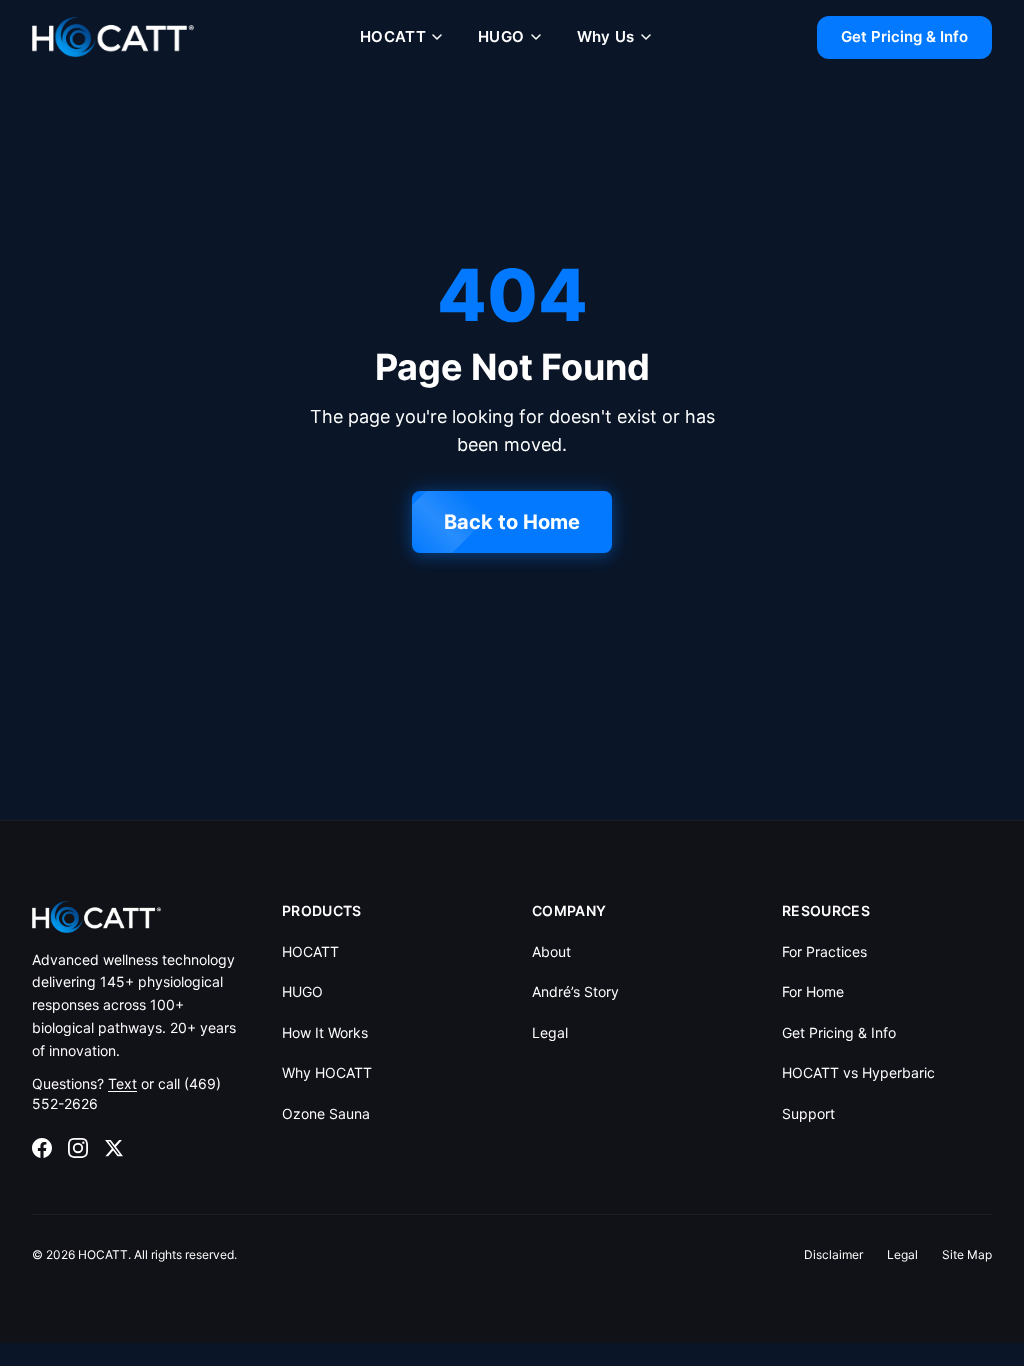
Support (808, 1113)
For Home (813, 991)
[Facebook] (42, 1148)
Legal (550, 1032)
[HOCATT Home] (113, 37)
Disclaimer (833, 1254)
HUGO (501, 36)
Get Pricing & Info (904, 36)
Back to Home (512, 522)
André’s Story (575, 991)
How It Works (325, 1032)
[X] (114, 1148)
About (551, 951)
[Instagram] (78, 1148)
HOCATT (393, 36)
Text (122, 1083)
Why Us (606, 36)
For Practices (824, 951)
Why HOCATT (327, 1072)
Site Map (967, 1254)
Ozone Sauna (326, 1113)
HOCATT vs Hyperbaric (858, 1072)
